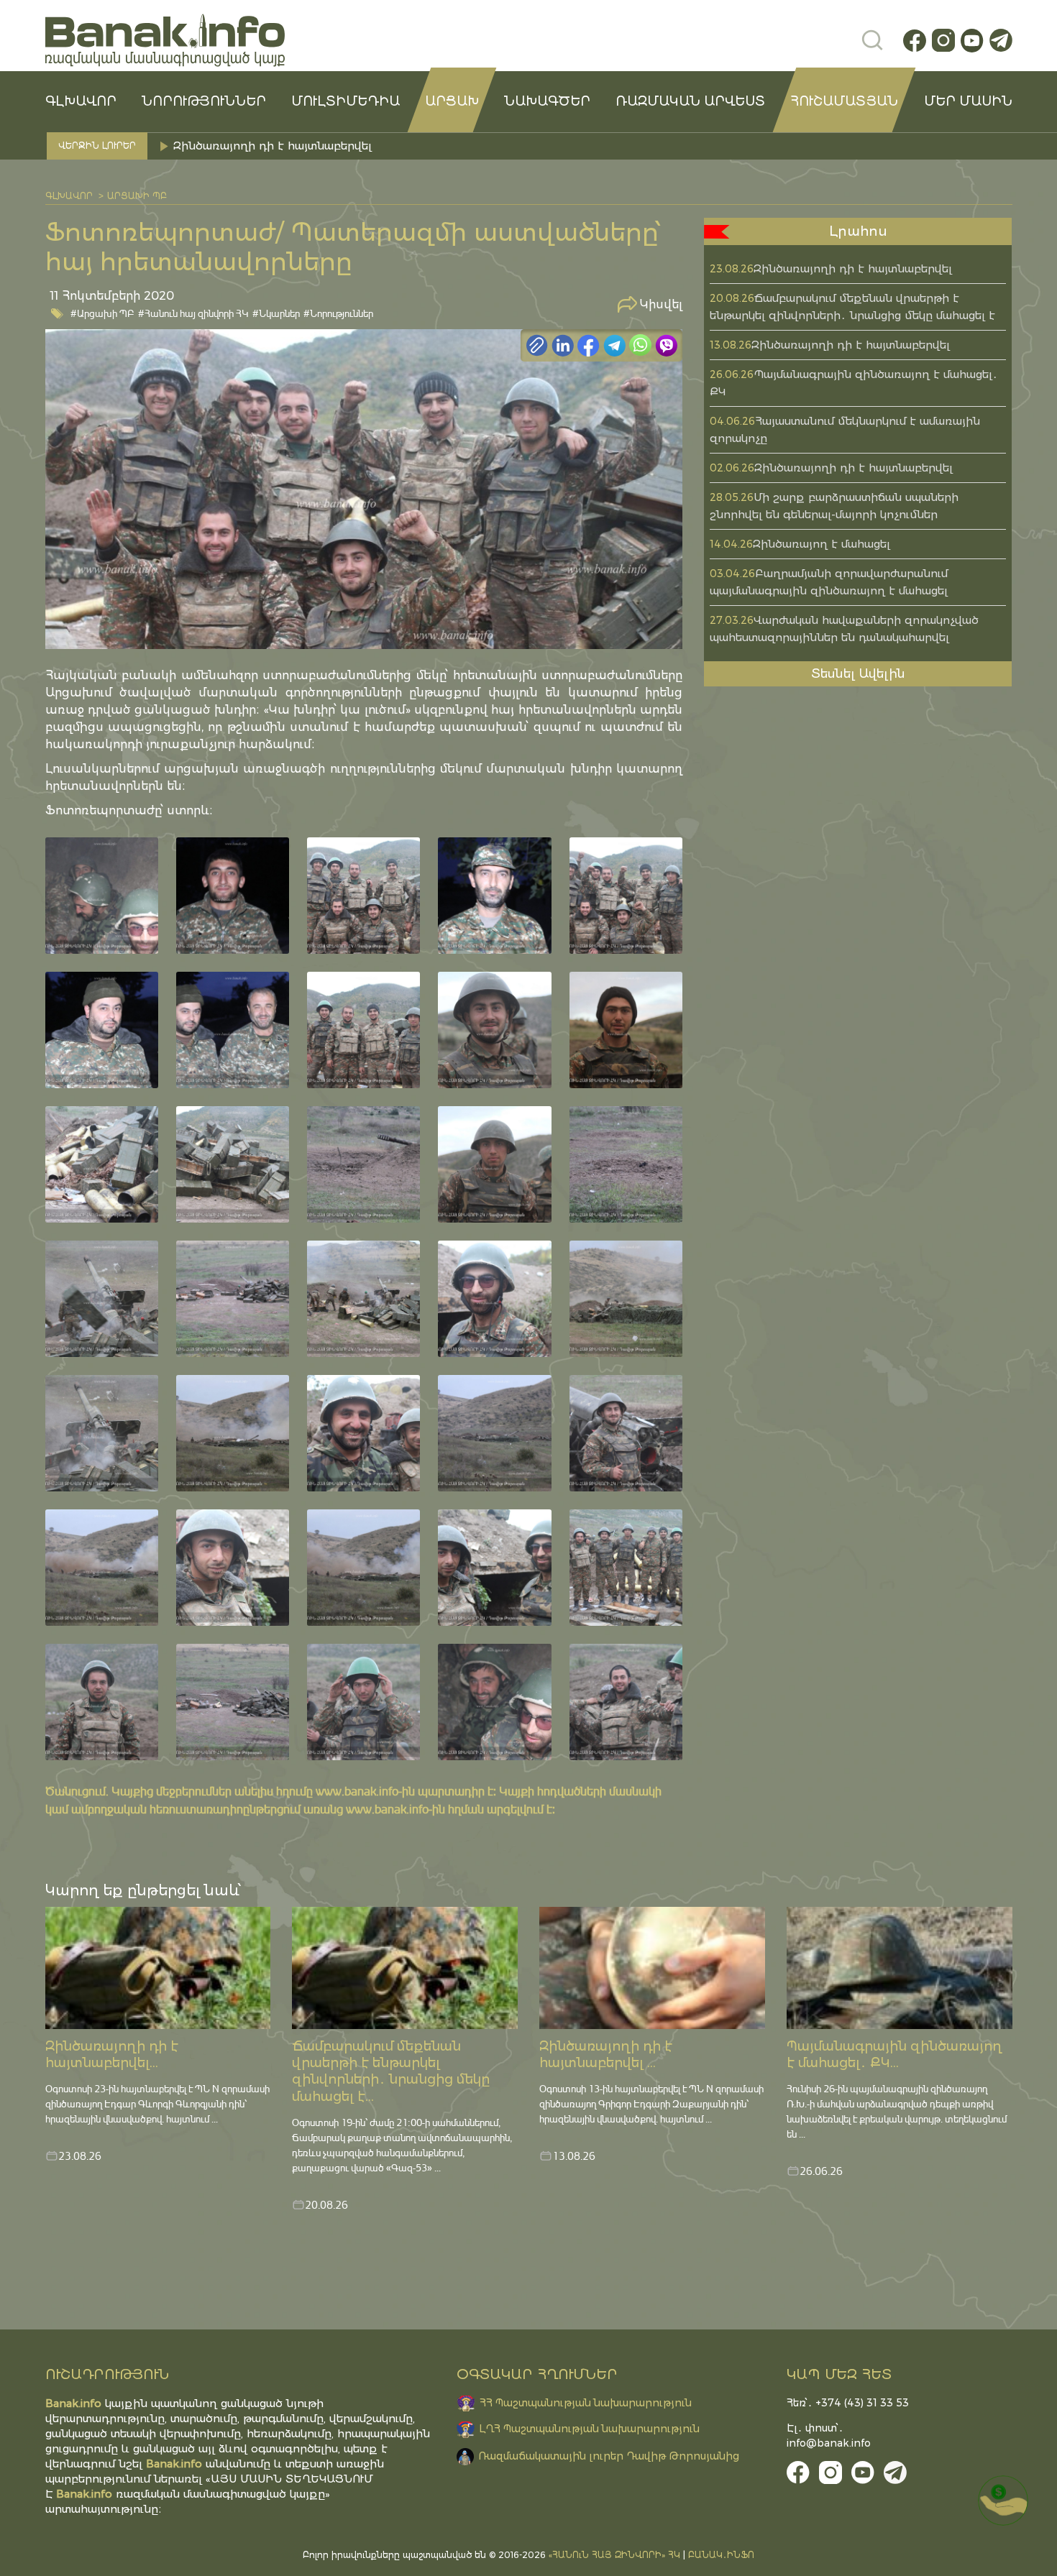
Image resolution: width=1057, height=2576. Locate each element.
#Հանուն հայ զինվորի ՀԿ (193, 313)
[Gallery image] (102, 896)
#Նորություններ (338, 313)
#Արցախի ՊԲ (102, 313)
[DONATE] (1003, 2501)
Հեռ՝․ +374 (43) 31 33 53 (848, 2403)
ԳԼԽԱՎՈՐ (81, 101)
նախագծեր (547, 101)
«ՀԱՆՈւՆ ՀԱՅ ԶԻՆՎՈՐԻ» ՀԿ (614, 2555)
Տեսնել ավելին (858, 673)
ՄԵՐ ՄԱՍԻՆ (968, 101)
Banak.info (84, 2494)
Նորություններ (204, 101)
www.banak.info (357, 1791)
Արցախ (452, 101)
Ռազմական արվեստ (690, 101)
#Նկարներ (276, 313)
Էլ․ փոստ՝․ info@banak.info (829, 2435)
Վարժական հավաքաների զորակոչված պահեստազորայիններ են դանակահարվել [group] (407, 146)
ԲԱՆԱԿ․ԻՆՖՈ (721, 2555)
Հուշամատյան (844, 101)
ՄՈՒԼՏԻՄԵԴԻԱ (346, 101)
